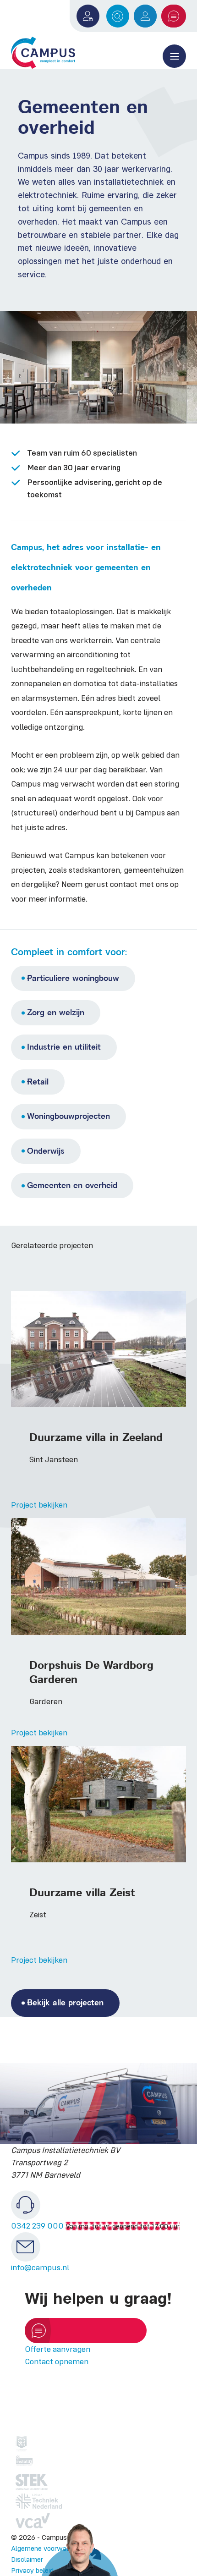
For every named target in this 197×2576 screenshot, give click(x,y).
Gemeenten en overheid (72, 1185)
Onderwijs (46, 1151)
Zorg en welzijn (56, 1013)
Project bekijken (39, 1505)
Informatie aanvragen (95, 2330)
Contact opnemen (57, 2361)
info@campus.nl (40, 2268)
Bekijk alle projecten (65, 2003)
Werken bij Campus (145, 16)
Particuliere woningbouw (73, 978)
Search (118, 16)
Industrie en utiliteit (64, 1047)
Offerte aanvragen (174, 16)
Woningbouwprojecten (68, 1116)
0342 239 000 (37, 2226)
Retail (38, 1082)
